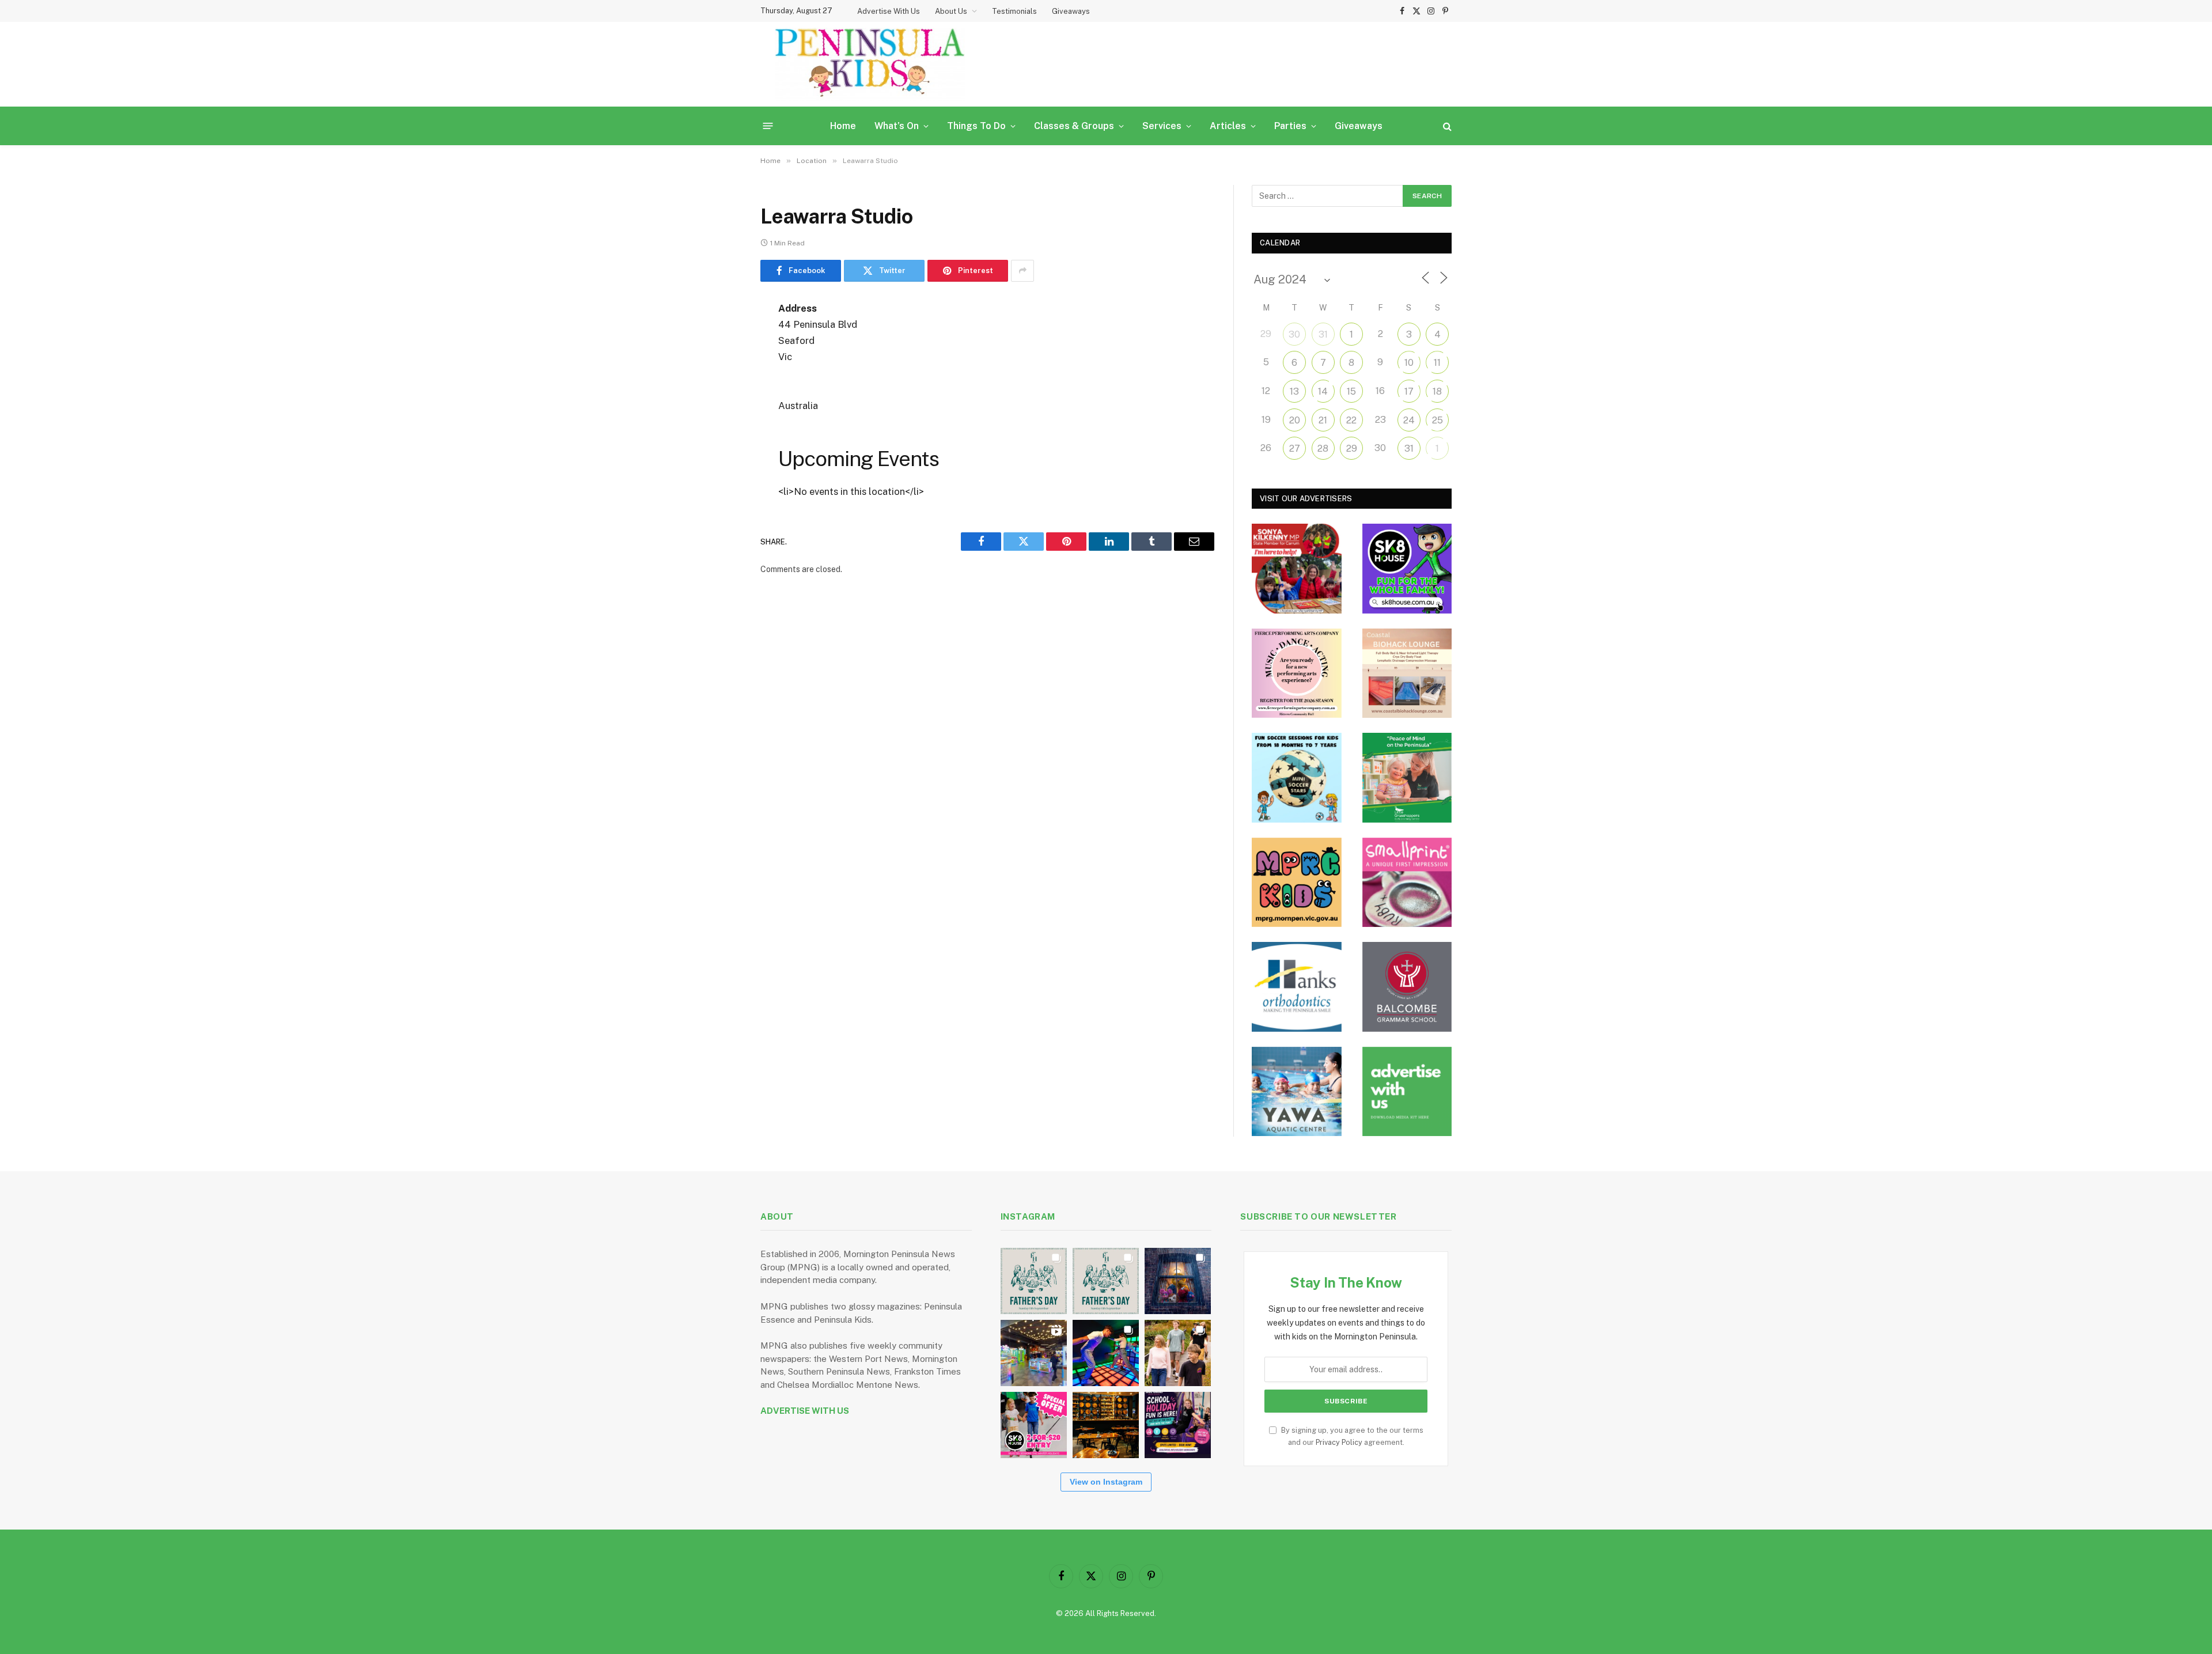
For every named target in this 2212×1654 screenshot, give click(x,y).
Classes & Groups (1074, 126)
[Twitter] (720, 368)
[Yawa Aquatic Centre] (1297, 1092)
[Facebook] (720, 338)
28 (1323, 448)
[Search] (1446, 126)
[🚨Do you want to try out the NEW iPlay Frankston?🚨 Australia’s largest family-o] (1106, 1353)
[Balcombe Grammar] (1407, 987)
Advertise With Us (889, 11)
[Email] (720, 456)
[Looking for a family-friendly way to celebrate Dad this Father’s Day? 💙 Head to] (1106, 1281)
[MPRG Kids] (1297, 883)
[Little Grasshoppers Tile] (1407, 778)
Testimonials (1014, 11)
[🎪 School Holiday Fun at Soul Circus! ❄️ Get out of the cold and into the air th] (1178, 1425)
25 (1438, 420)
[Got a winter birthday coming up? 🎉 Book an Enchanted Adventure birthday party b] (1178, 1353)
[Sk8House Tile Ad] (1407, 569)
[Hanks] (1297, 987)
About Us (951, 11)
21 (1323, 420)
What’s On (897, 126)
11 (1437, 363)
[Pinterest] (720, 426)
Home (843, 126)
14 (1323, 391)
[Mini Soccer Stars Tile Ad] (1297, 778)
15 (1351, 391)
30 (1294, 334)
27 (1295, 448)
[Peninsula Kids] (870, 64)
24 (1409, 420)
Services (1162, 126)
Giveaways (1071, 11)
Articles (1228, 126)
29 (1352, 448)
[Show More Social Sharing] (1022, 271)
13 (1294, 391)
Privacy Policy (1339, 1442)
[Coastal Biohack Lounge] (1407, 673)
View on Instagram (1106, 1482)
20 (1295, 420)
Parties (1290, 126)
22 (1351, 420)
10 (1409, 363)
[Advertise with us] (1407, 1092)
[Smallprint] (1407, 883)
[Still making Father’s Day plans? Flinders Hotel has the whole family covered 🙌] (1034, 1281)
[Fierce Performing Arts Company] (1297, 673)
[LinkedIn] (720, 397)
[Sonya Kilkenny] (1297, 569)
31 (1323, 334)
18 (1437, 391)
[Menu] (768, 126)
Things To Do (976, 126)
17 (1409, 391)
